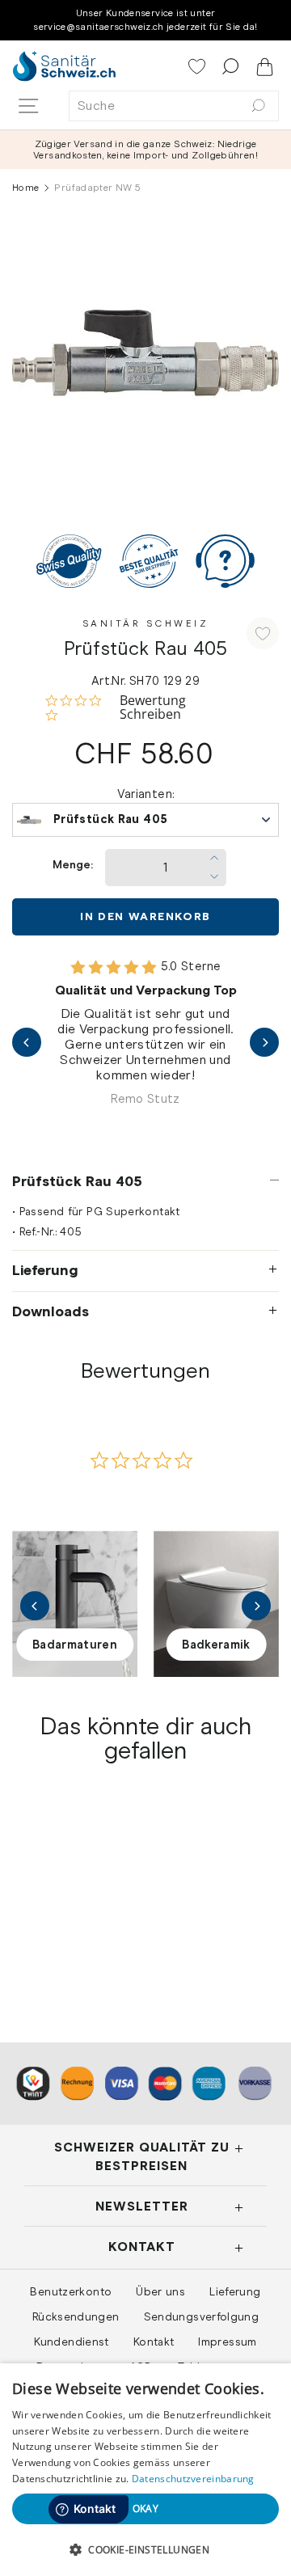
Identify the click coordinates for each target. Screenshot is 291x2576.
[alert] (145, 2470)
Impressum (227, 2342)
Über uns (160, 2291)
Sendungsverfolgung (202, 2316)
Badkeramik (216, 1645)
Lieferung (45, 1270)
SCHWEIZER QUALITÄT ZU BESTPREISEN (142, 2156)
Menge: (73, 865)
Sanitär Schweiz (146, 623)
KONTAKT (142, 2247)
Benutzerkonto (71, 2291)
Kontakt (154, 2342)
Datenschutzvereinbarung (193, 2479)
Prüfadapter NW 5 (72, 1917)
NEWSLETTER (142, 2206)
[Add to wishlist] (263, 633)
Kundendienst (71, 2342)
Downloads (51, 1311)
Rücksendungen (76, 2316)
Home (25, 188)
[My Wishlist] (198, 68)
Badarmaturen (75, 1645)
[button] (145, 2549)
